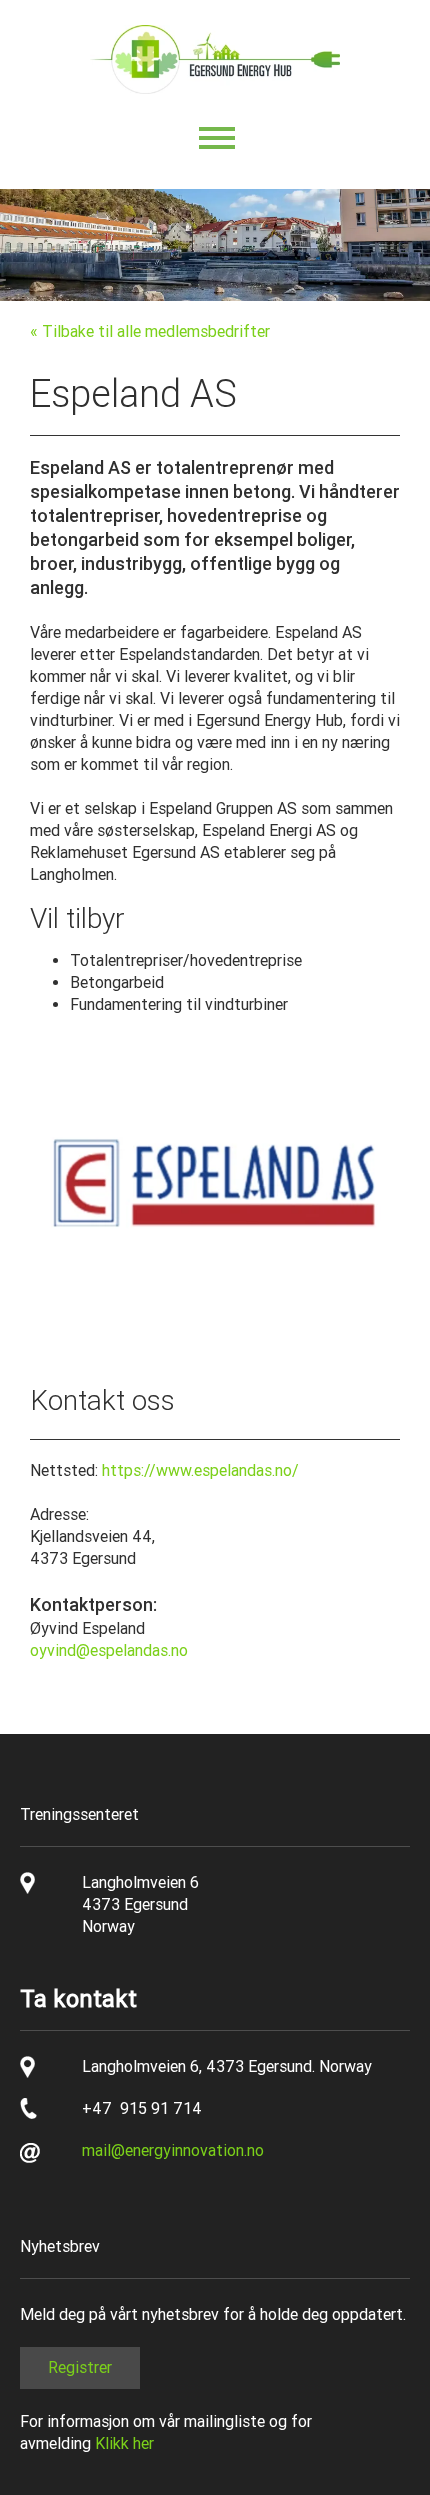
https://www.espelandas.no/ (200, 1470)
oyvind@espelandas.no (109, 1650)
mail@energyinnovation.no (173, 2150)
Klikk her (124, 2443)
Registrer (80, 2367)
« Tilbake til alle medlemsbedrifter (150, 331)
